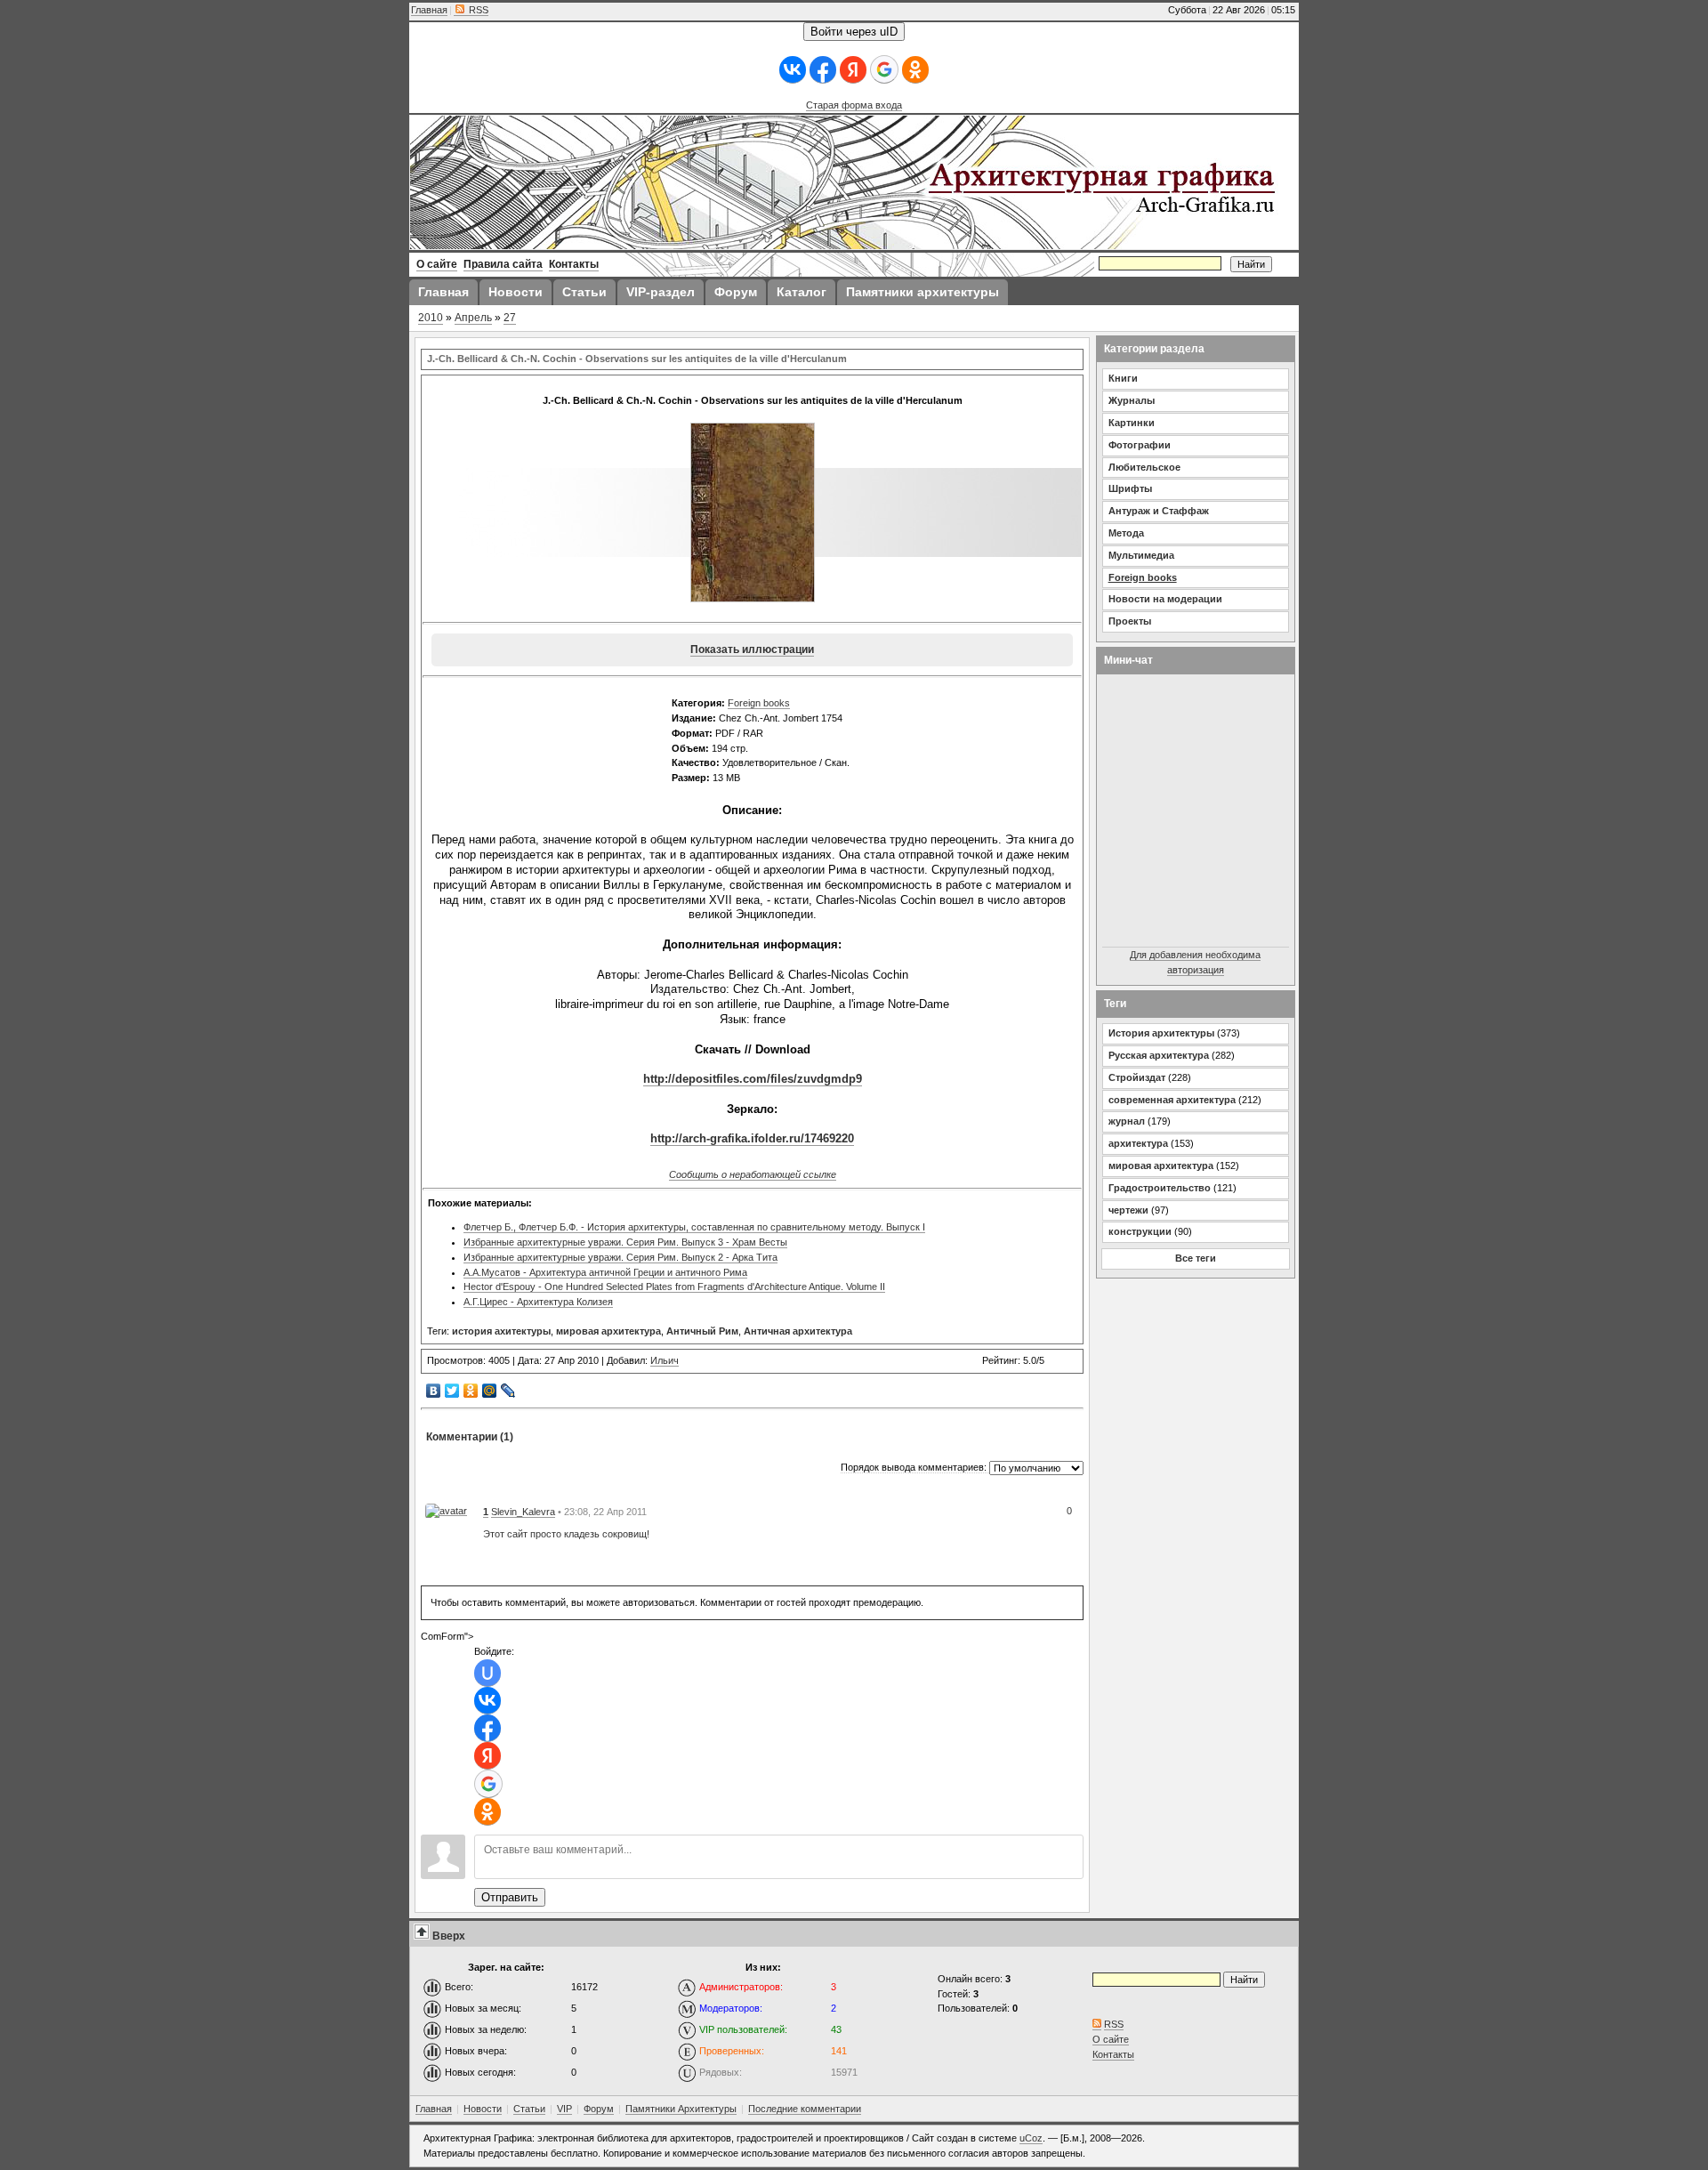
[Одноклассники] (471, 1391)
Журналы (1132, 400)
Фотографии (1140, 445)
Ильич (665, 1360)
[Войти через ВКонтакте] (793, 70)
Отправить (510, 1897)
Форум (599, 2109)
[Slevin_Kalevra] (446, 1510)
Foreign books (759, 703)
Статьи (529, 2109)
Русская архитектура (1159, 1055)
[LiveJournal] (508, 1391)
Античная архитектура (798, 1331)
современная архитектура (1172, 1100)
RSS (477, 10)
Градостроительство (1160, 1188)
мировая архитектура (608, 1331)
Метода (1126, 533)
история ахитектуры (501, 1331)
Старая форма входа (854, 105)
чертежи (1128, 1210)
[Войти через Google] (884, 69)
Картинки (1132, 423)
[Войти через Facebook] (823, 70)
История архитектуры (1161, 1033)
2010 (431, 318)
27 (510, 318)
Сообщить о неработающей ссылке (753, 1174)
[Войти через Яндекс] (853, 70)
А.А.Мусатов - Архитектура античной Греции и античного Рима (605, 1272)
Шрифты (1130, 488)
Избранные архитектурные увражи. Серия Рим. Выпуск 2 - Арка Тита (620, 1257)
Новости (483, 2109)
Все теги (1196, 1258)
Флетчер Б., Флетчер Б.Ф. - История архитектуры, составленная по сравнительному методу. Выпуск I (694, 1227)
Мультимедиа (1141, 555)
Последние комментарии (805, 2109)
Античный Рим (702, 1331)
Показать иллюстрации (752, 649)
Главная (429, 10)
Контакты (1113, 2054)
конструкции (1140, 1231)
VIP (564, 2109)
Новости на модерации (1165, 599)
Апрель (473, 318)
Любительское (1144, 467)
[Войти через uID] (487, 1673)
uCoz (1031, 2138)
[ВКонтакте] (434, 1391)
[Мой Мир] (490, 1391)
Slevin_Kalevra (523, 1512)
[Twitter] (452, 1391)
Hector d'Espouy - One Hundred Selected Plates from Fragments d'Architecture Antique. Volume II (674, 1287)
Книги (1123, 378)
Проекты (1130, 621)
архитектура (1138, 1143)
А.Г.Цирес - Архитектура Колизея (538, 1302)
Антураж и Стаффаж (1159, 511)
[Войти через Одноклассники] (915, 70)
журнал (1127, 1121)
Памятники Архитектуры (681, 2109)
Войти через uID (854, 32)
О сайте (1111, 2039)
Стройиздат (1137, 1077)
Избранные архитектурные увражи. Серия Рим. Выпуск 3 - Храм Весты (625, 1242)
